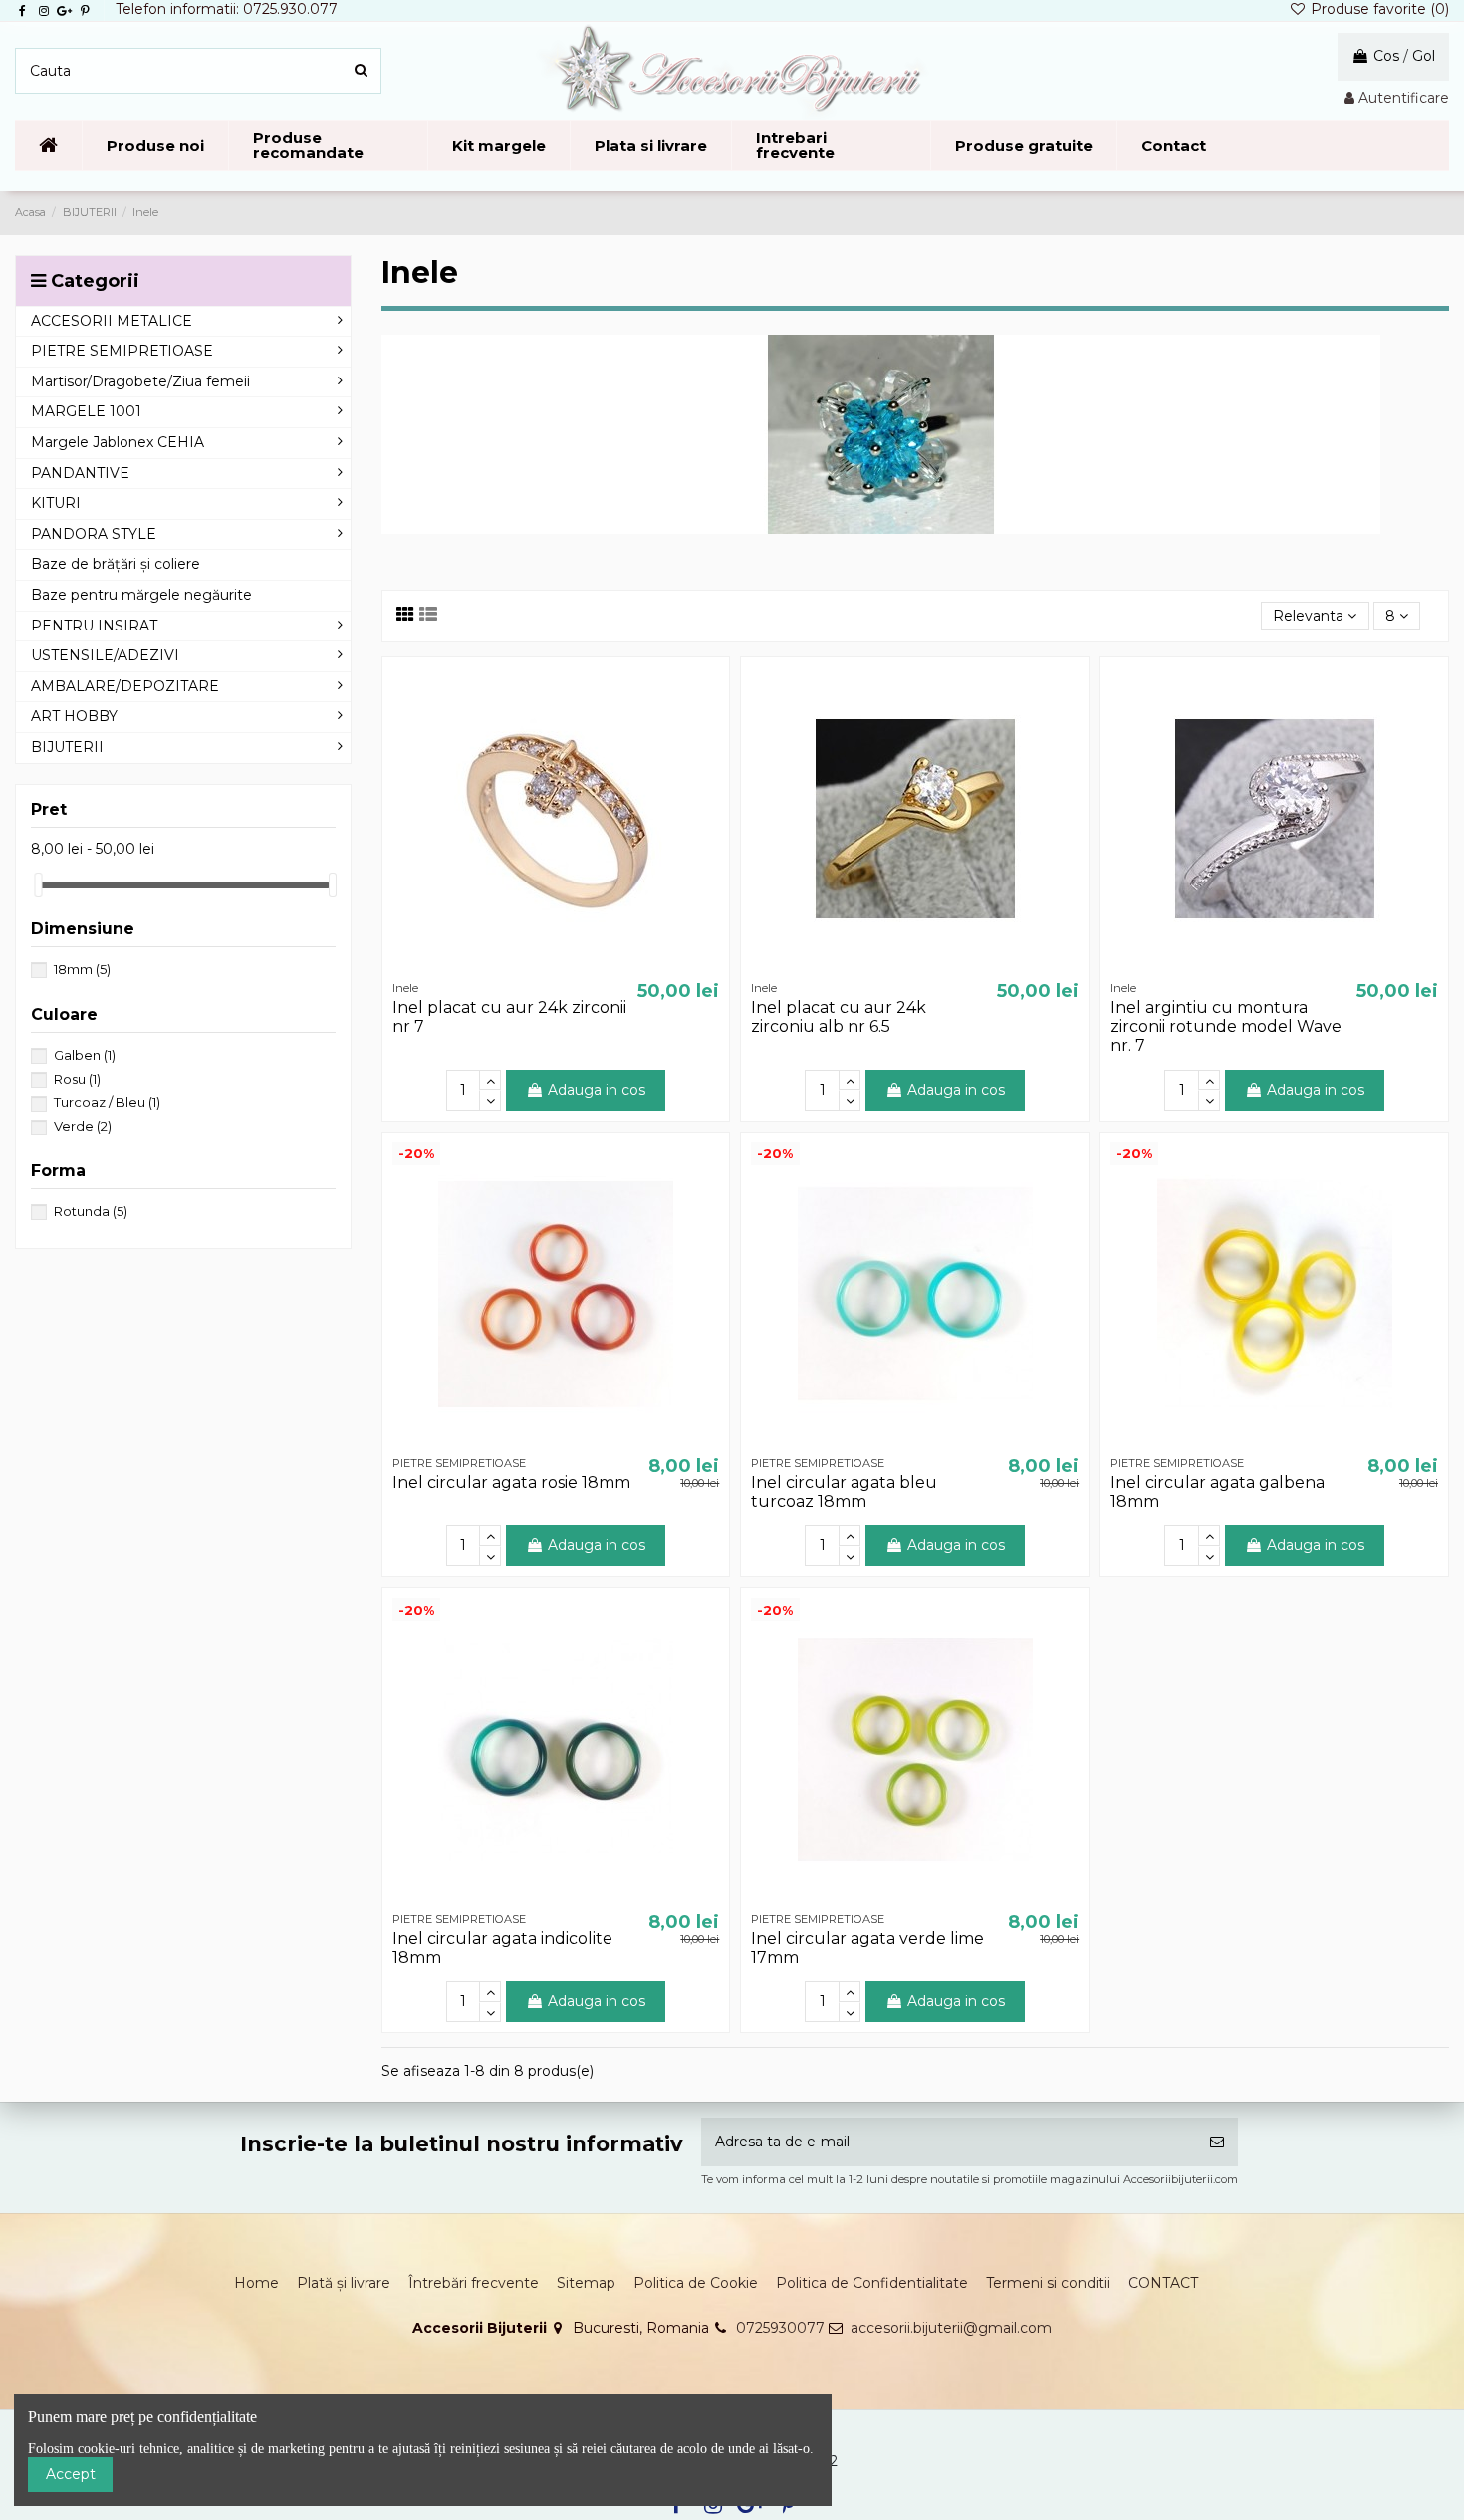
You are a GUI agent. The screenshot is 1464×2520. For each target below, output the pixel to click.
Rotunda (91, 1211)
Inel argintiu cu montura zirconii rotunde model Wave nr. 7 (1226, 1026)
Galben (85, 1055)
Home (256, 2283)
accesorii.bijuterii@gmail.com (951, 2328)
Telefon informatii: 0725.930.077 (227, 9)
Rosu (77, 1079)
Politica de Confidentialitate (872, 2283)
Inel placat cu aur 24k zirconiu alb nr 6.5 (839, 1017)
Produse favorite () (1378, 9)
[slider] (38, 885)
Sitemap (586, 2283)
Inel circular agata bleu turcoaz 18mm (844, 1492)
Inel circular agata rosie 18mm (511, 1483)
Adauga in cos (597, 1090)
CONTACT (1163, 2283)
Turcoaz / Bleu (107, 1102)
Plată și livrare (344, 2283)
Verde (83, 1126)
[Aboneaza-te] (1217, 2142)
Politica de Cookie (696, 2283)
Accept (71, 2474)
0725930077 (780, 2328)
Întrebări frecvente (474, 2283)
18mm (82, 969)
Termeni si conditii (1048, 2283)
